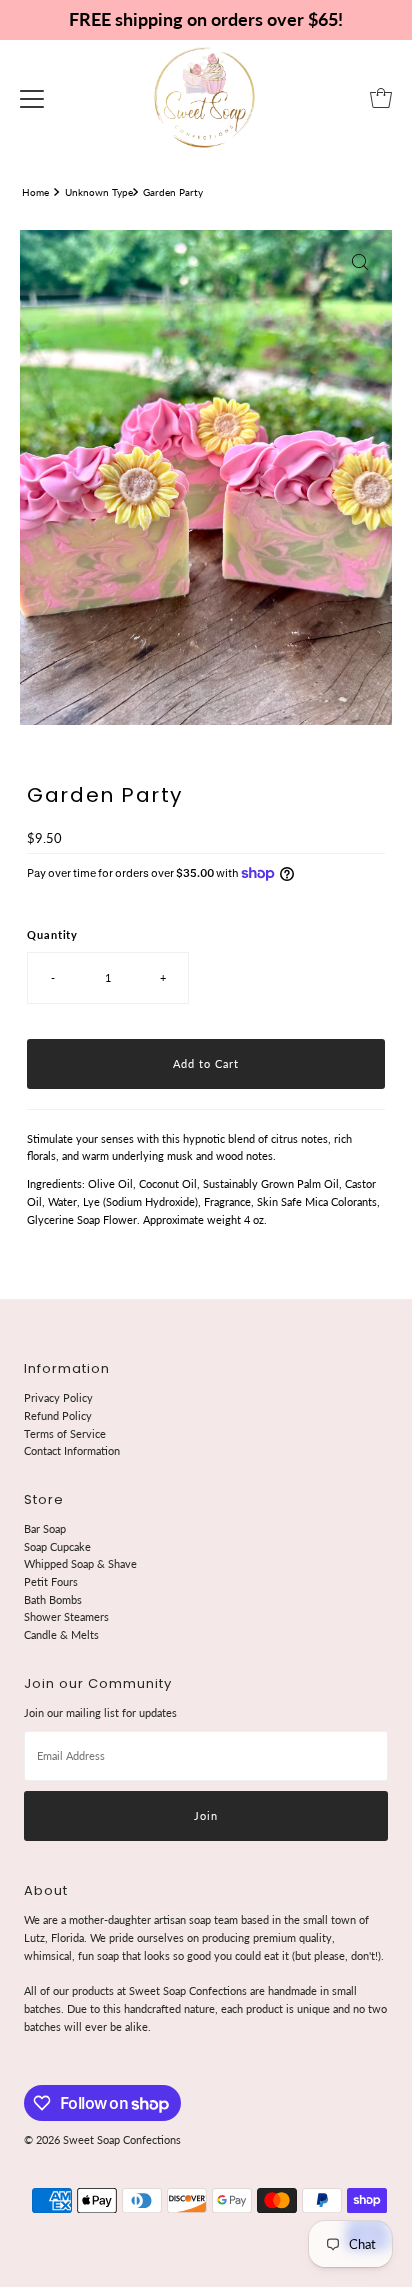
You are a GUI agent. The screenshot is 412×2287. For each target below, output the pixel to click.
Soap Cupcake (57, 1546)
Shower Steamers (66, 1616)
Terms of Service (65, 1433)
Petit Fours (51, 1581)
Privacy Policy (58, 1397)
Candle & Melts (61, 1634)
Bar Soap (45, 1528)
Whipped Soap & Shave (80, 1563)
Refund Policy (58, 1415)
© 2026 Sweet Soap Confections (102, 2139)
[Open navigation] (32, 98)
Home (35, 192)
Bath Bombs (53, 1599)
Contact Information (72, 1450)
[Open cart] (381, 98)
